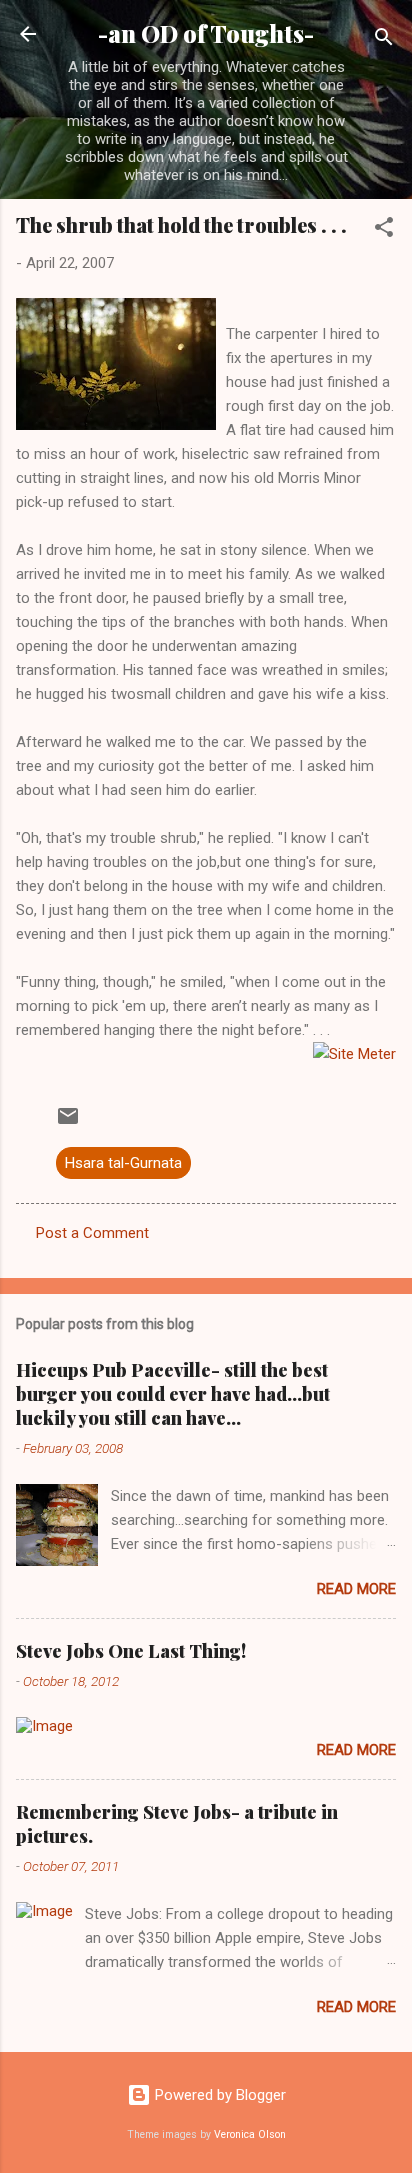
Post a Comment (92, 1233)
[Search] (384, 40)
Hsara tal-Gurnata (123, 1163)
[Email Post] (68, 1123)
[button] (384, 230)
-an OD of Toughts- (206, 33)
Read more (356, 1589)
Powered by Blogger (218, 2095)
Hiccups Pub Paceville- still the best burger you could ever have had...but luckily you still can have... (173, 1394)
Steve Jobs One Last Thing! (131, 1651)
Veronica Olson (250, 2134)
